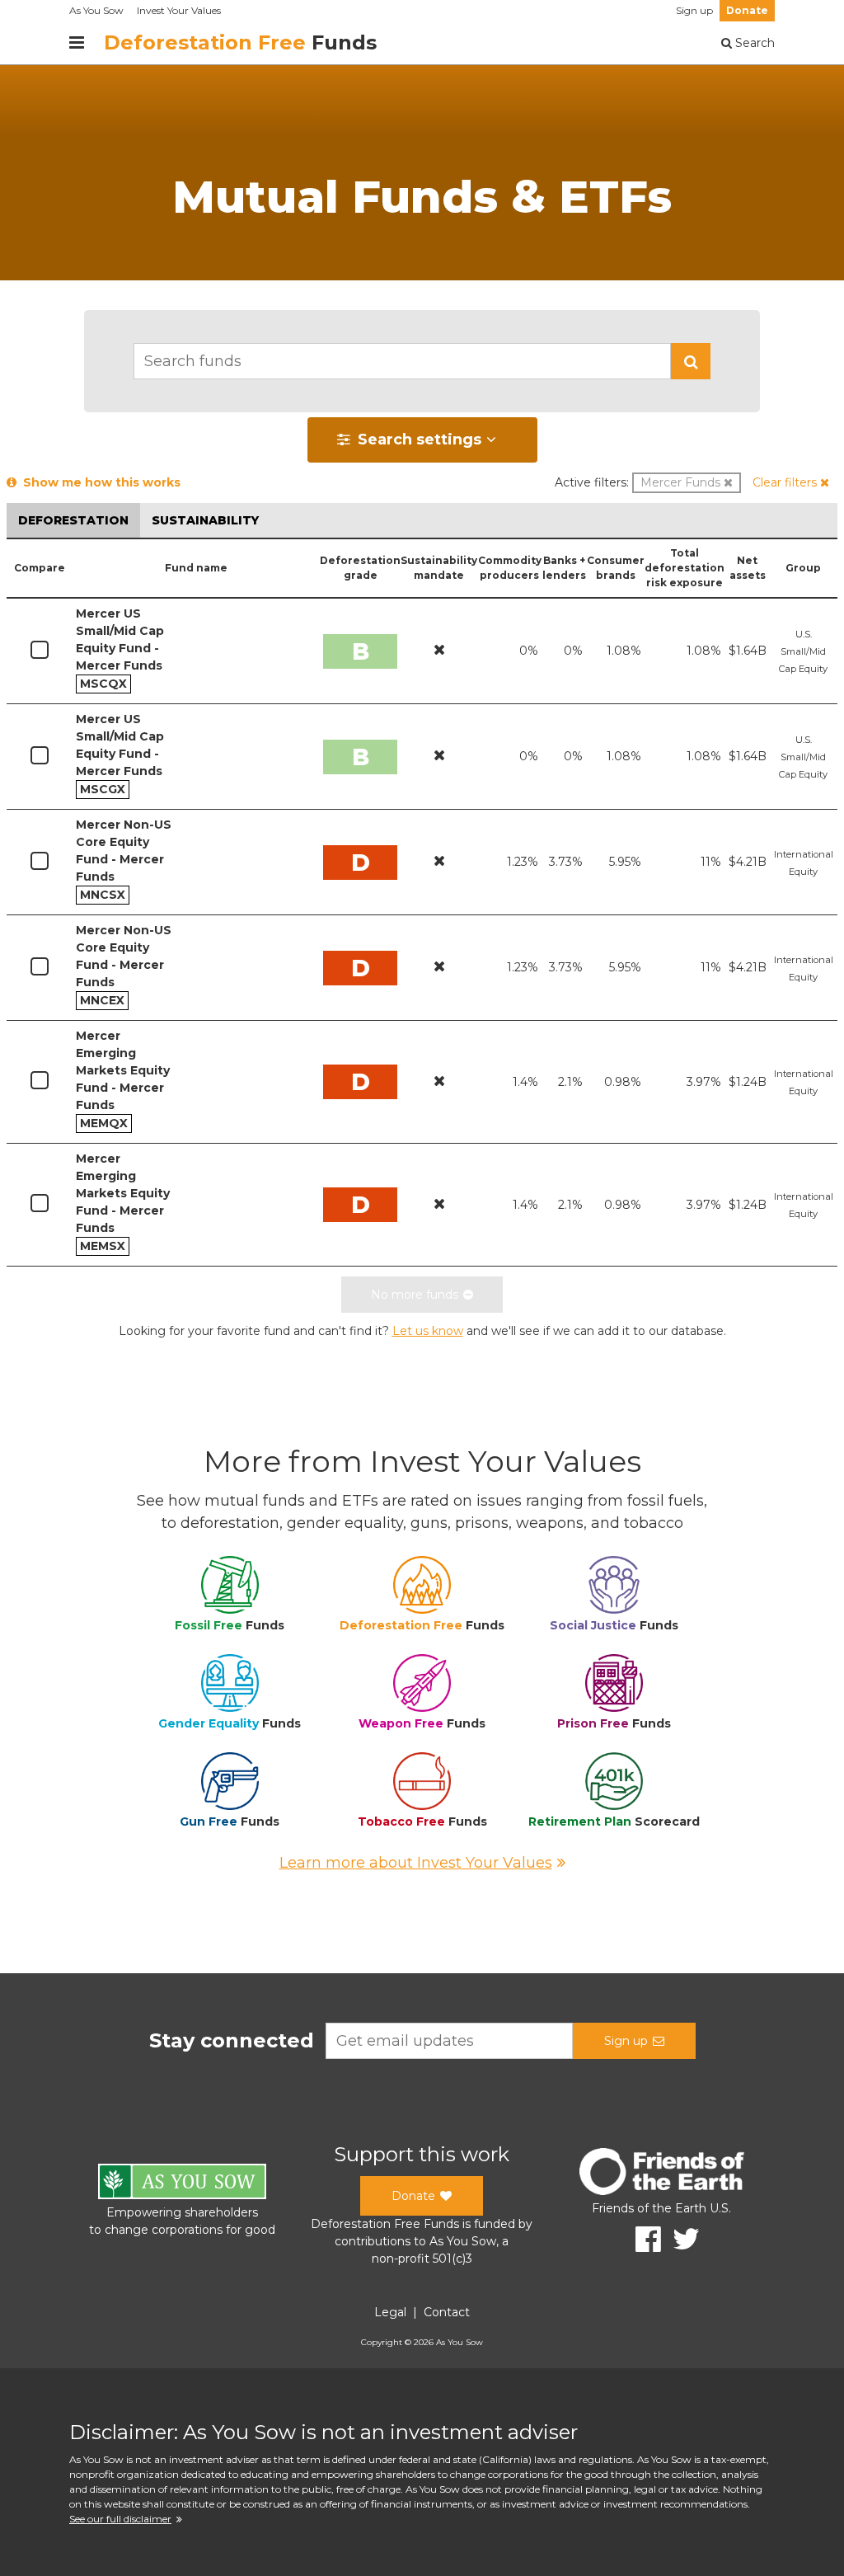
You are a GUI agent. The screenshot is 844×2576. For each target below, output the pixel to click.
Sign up (694, 10)
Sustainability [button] (205, 520)
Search (753, 43)
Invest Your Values (179, 10)
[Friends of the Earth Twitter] (680, 2239)
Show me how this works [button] (98, 482)
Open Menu (77, 43)
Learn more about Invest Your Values (416, 1863)
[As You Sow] (182, 2184)
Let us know (428, 1331)
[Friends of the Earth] (662, 2174)
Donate (747, 10)
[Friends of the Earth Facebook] (642, 2239)
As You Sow (96, 10)
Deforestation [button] (73, 520)
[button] (691, 361)
